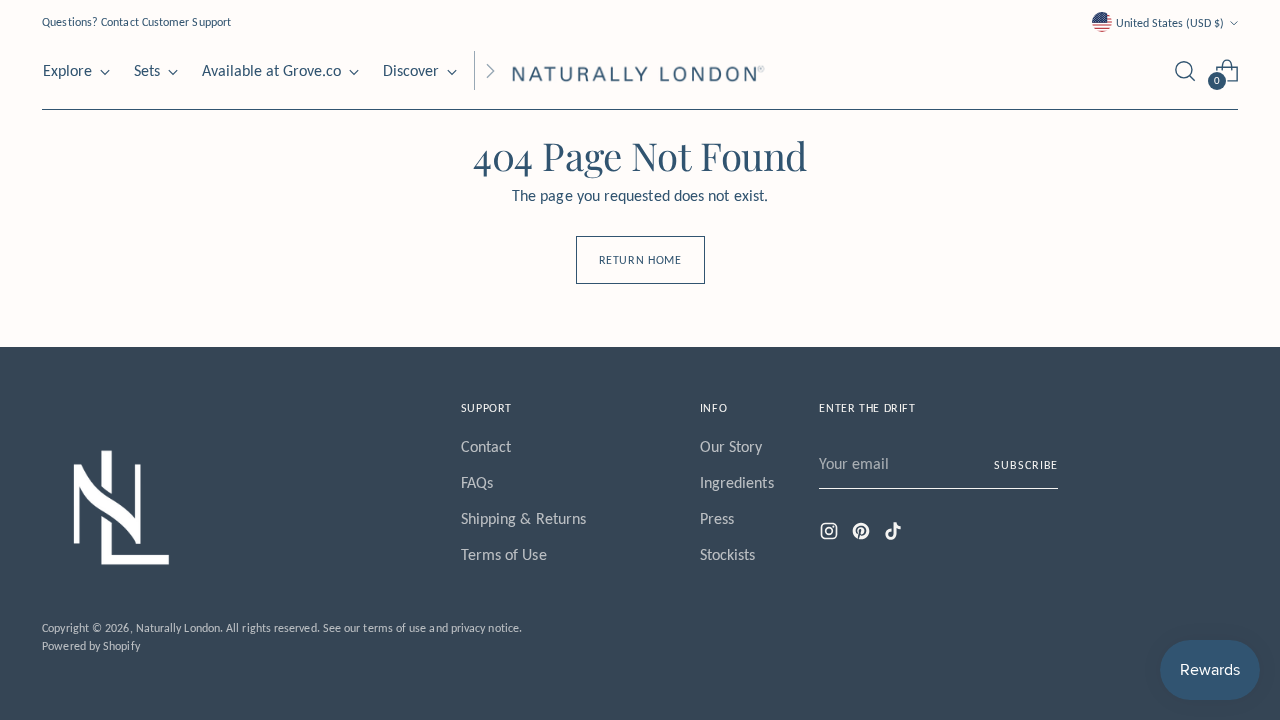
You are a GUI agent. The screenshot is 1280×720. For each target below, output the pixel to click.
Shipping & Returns (523, 518)
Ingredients (737, 482)
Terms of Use (504, 554)
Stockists (728, 554)
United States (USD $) (1170, 22)
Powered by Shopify (90, 645)
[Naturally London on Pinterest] (863, 534)
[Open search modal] (1185, 71)
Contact (486, 446)
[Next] (490, 71)
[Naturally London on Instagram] (831, 534)
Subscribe (1026, 464)
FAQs (477, 482)
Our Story (731, 446)
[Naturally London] (640, 71)
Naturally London (178, 627)
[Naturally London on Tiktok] (895, 534)
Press (717, 518)
